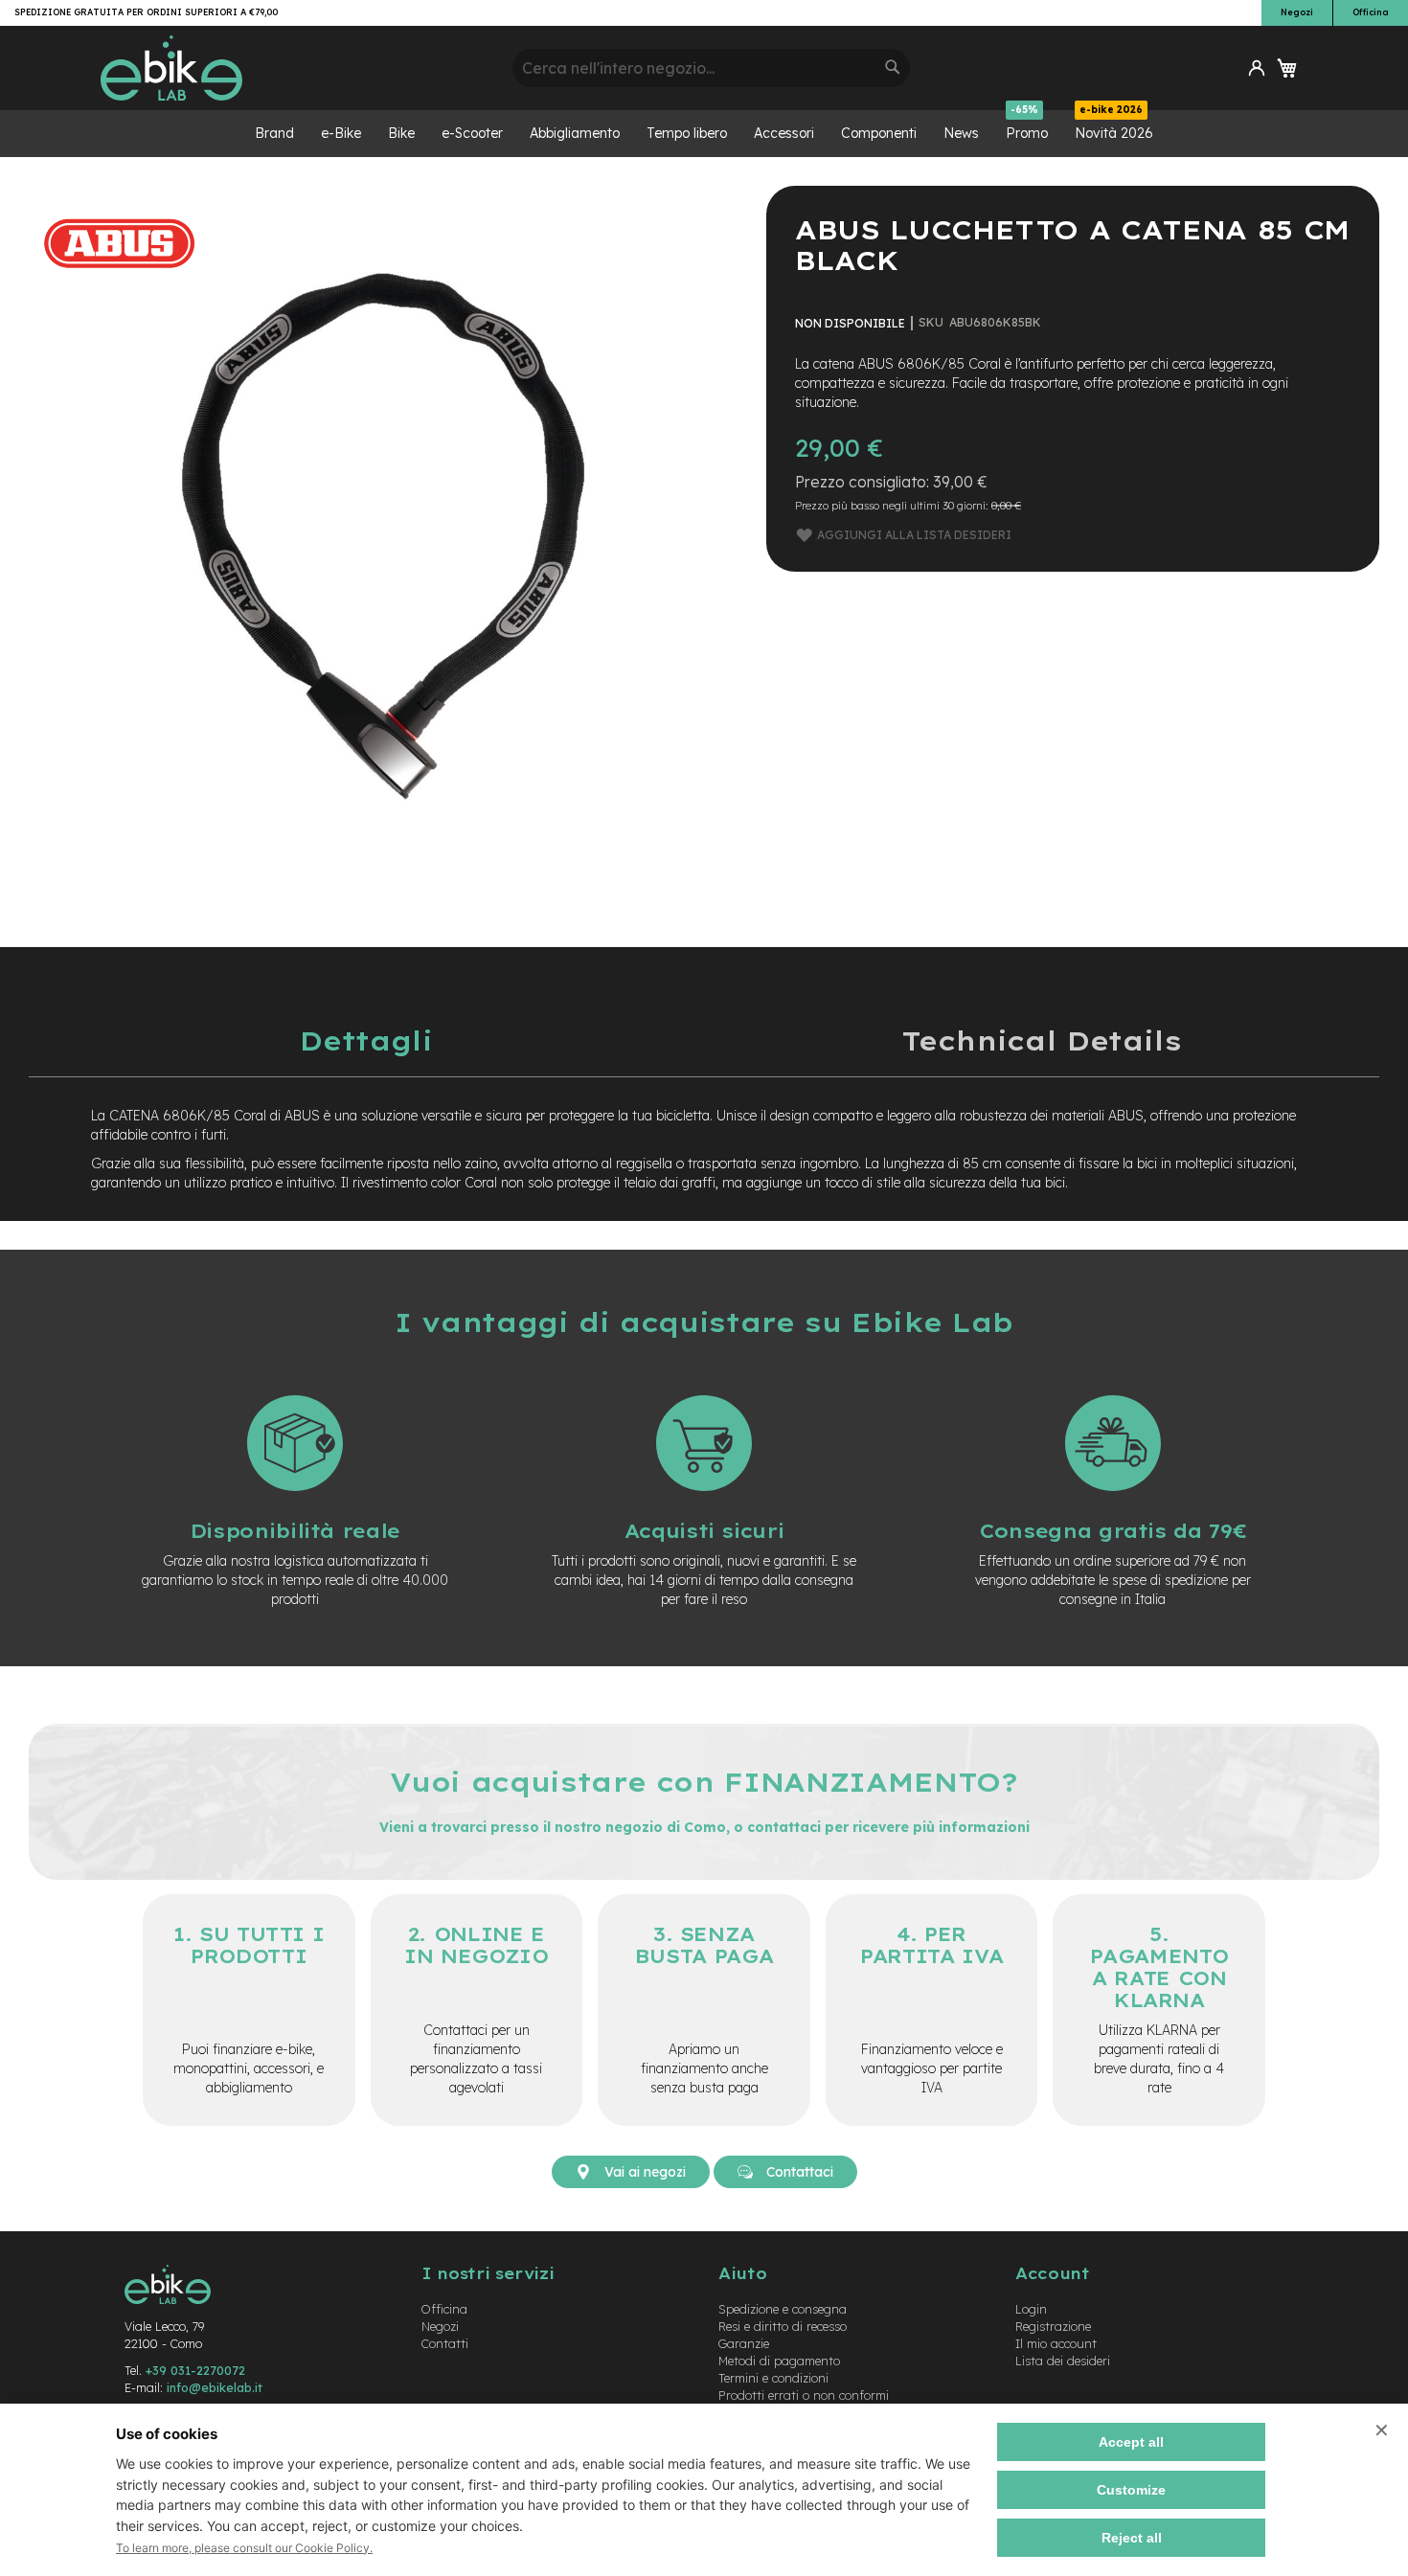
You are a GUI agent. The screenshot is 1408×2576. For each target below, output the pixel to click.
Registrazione (1053, 2326)
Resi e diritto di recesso (783, 2326)
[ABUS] (120, 296)
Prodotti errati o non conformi (804, 2395)
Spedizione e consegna (783, 2309)
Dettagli (366, 1040)
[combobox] (711, 68)
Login (1031, 2309)
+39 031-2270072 (195, 2370)
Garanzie (744, 2343)
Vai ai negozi (643, 2172)
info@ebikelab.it (215, 2387)
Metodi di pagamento (779, 2361)
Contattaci (798, 2172)
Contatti (445, 2343)
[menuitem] (274, 134)
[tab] (366, 1040)
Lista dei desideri (1063, 2361)
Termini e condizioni (773, 2378)
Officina (1371, 12)
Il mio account (1056, 2343)
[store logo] (299, 68)
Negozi (1297, 12)
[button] (1257, 68)
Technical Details (1041, 1040)
